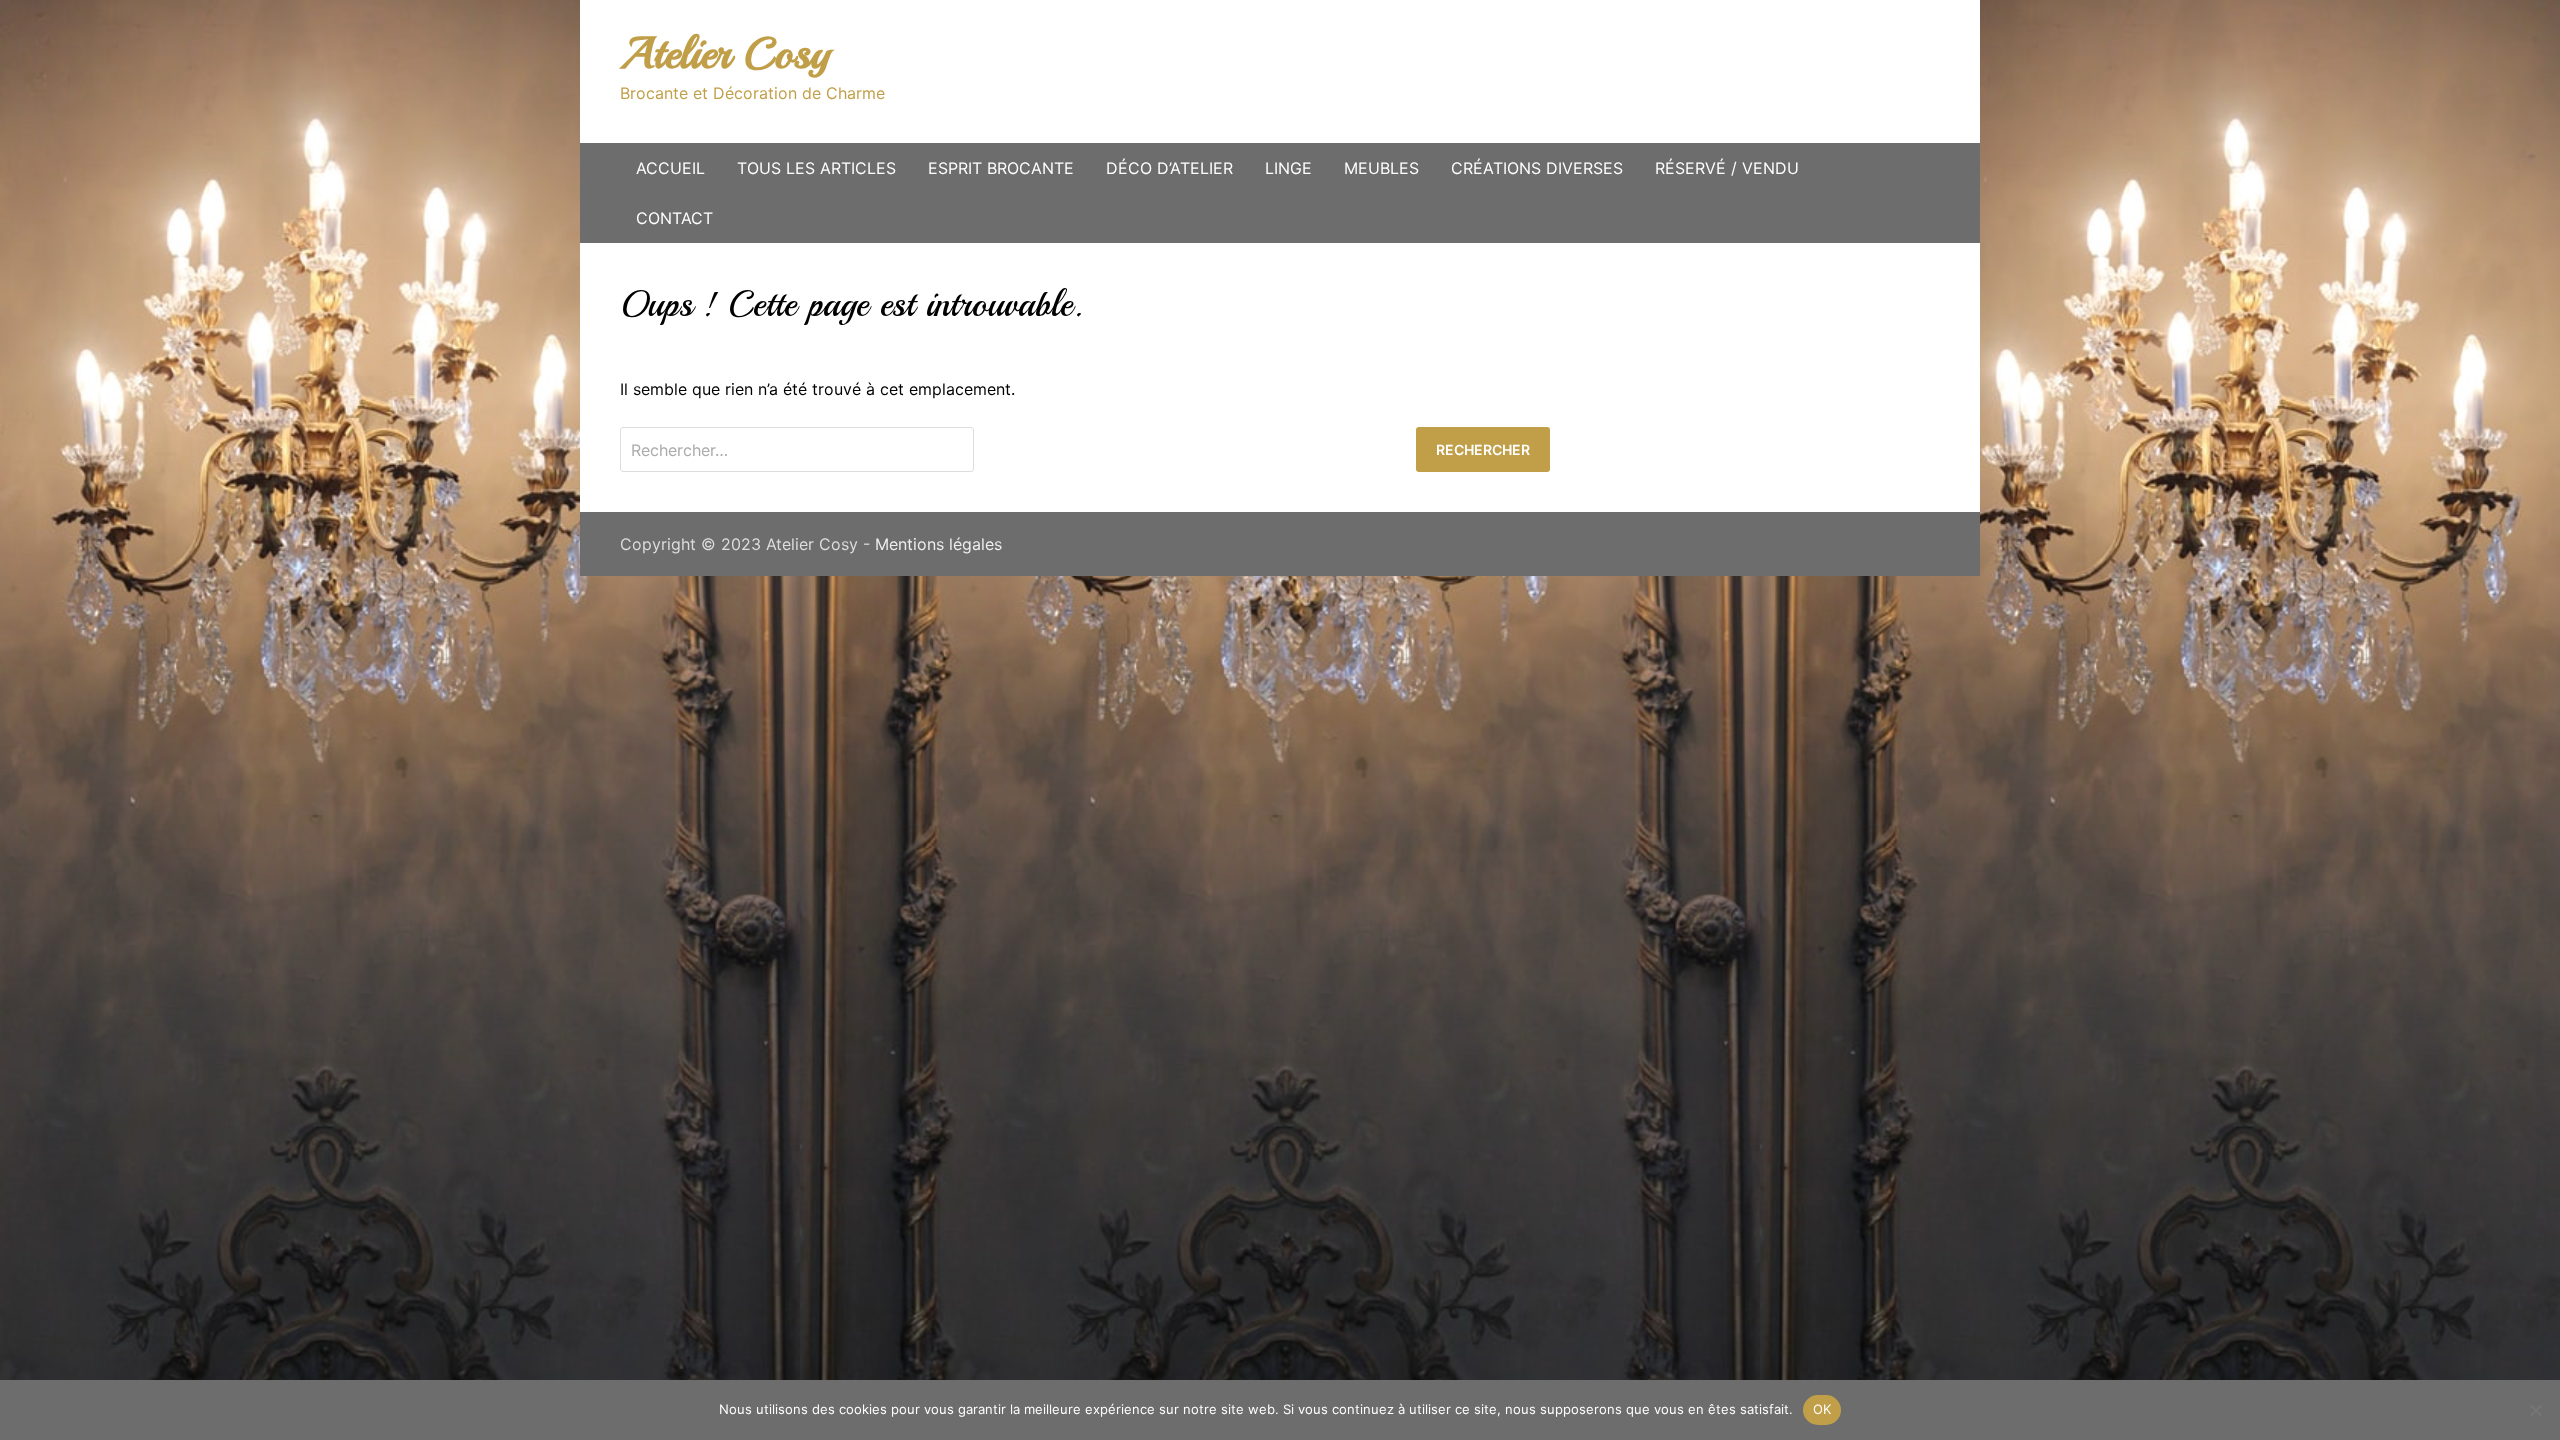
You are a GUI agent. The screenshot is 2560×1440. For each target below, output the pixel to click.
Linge (1288, 168)
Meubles (1381, 168)
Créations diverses (1537, 168)
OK (1822, 1409)
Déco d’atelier (1169, 168)
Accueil (670, 168)
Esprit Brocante (1001, 168)
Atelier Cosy (725, 53)
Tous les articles (816, 168)
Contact (674, 218)
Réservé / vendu (1727, 168)
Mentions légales (938, 544)
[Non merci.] (2535, 1410)
